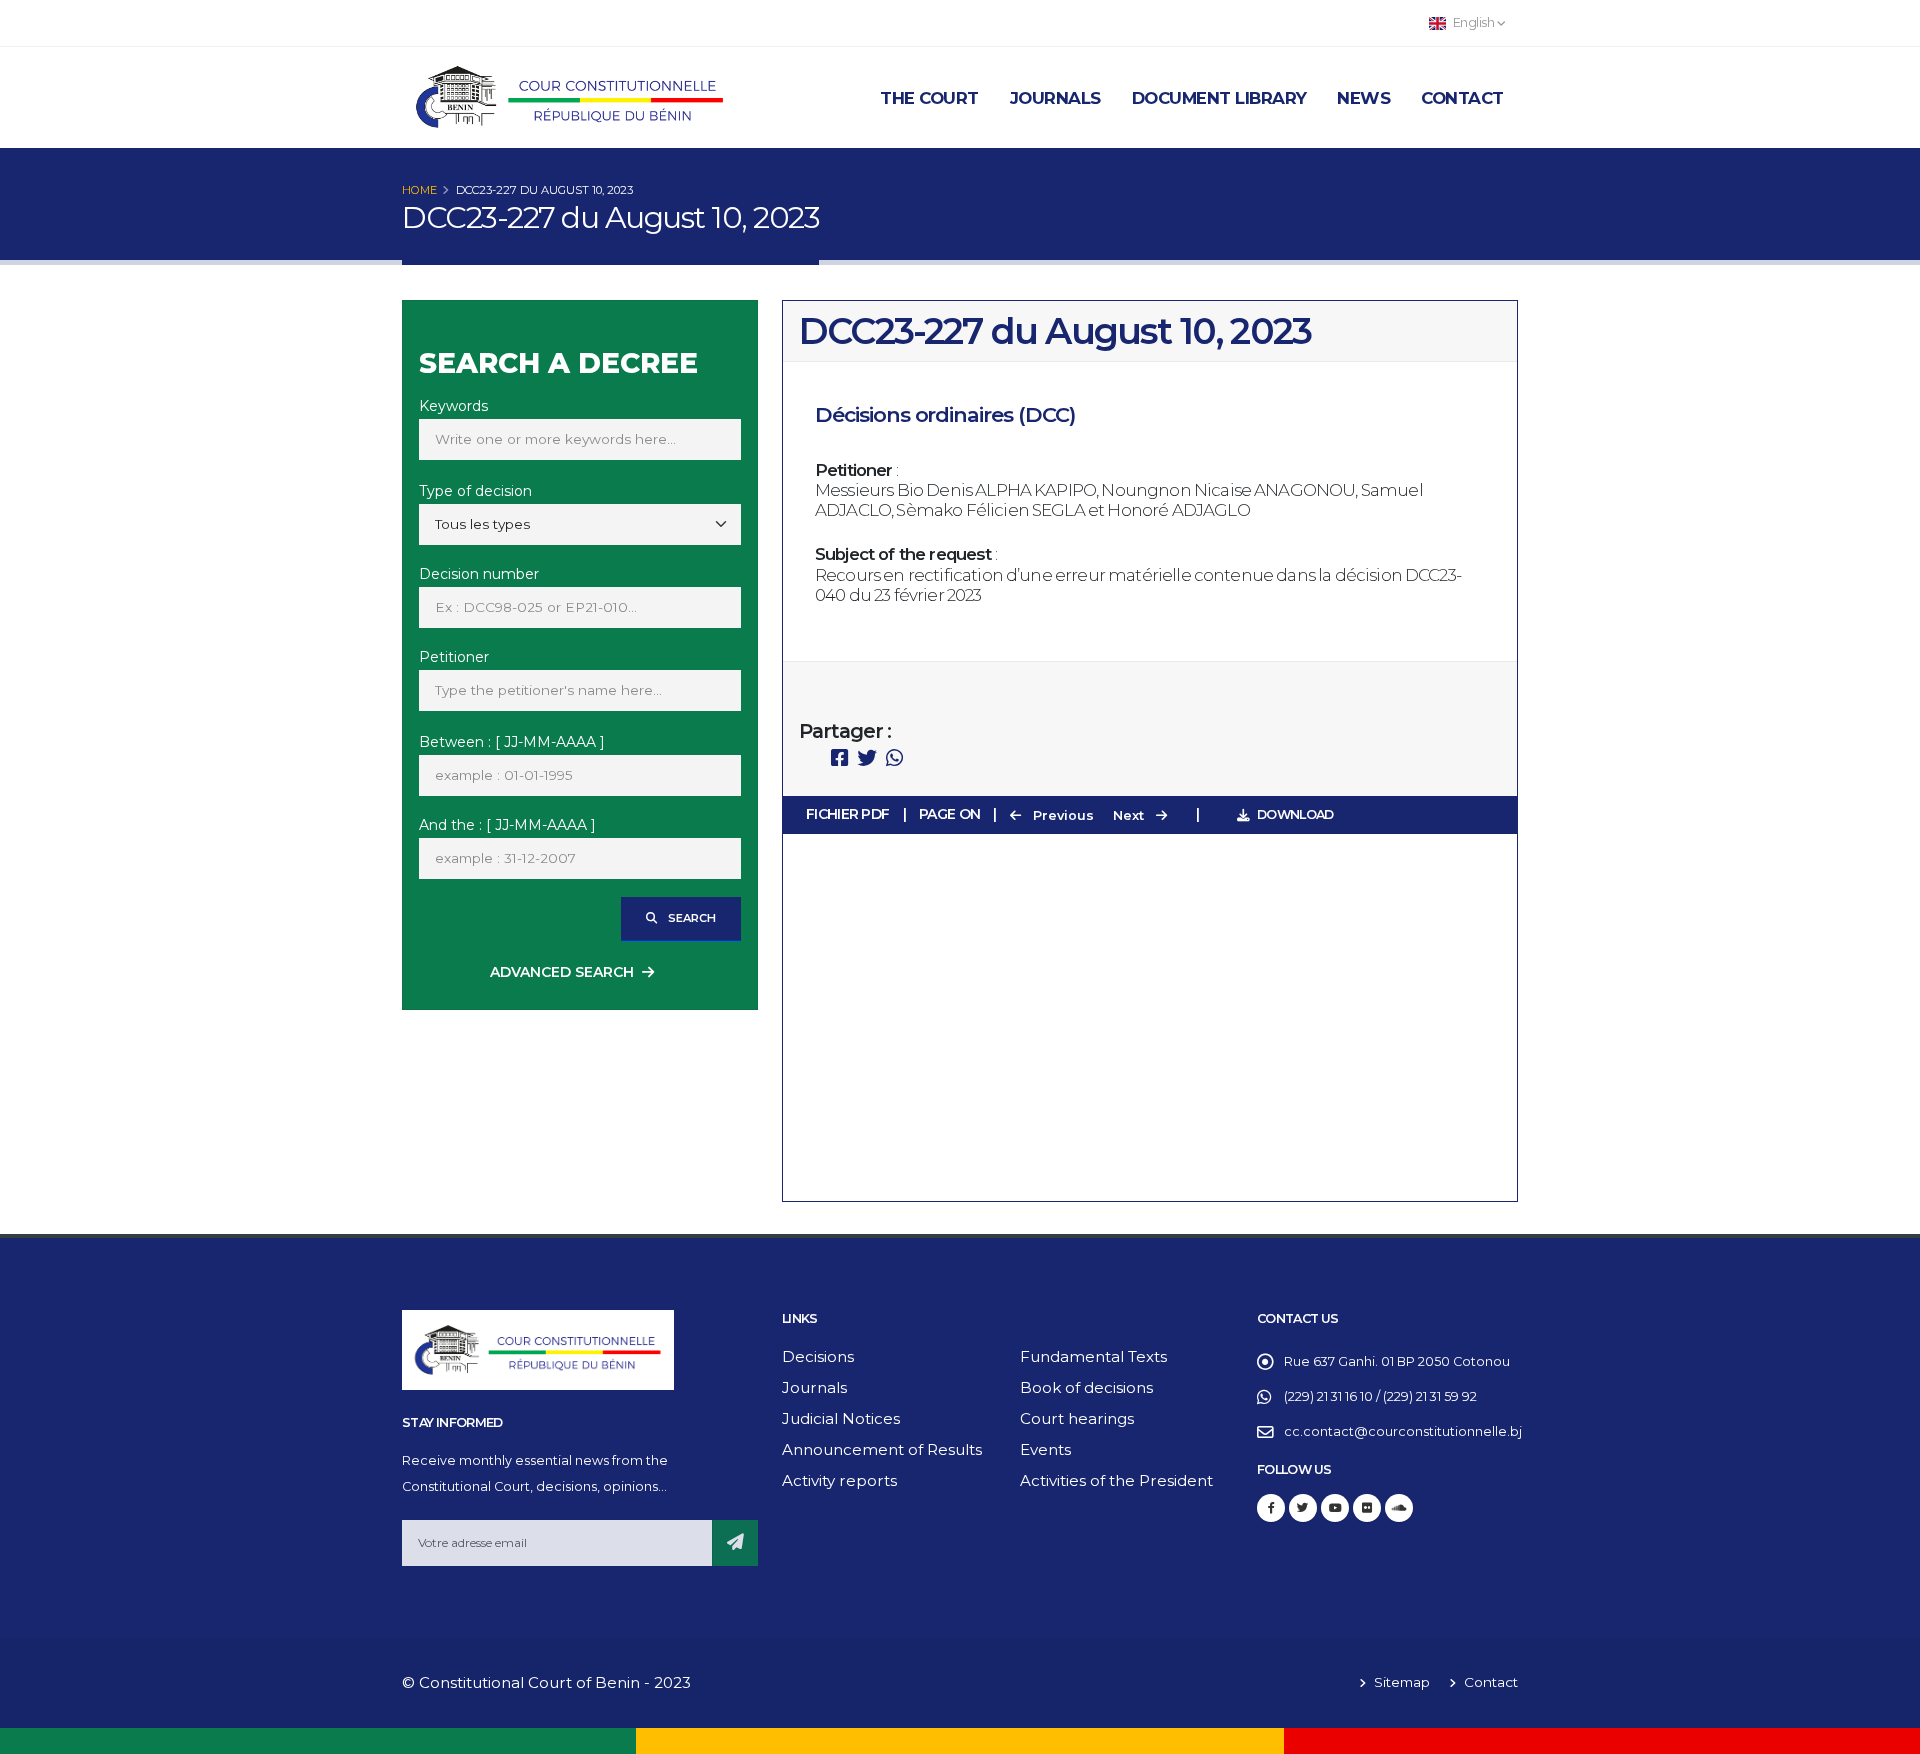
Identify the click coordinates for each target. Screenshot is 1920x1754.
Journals (1055, 98)
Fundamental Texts (1093, 1356)
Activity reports (839, 1480)
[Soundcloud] (1399, 1508)
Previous (1061, 815)
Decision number (479, 574)
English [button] (1473, 22)
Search (690, 918)
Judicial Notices (841, 1418)
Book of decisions (1086, 1387)
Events (1045, 1449)
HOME (419, 190)
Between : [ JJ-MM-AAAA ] (512, 742)
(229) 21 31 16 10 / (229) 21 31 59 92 (1380, 1396)
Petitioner (454, 657)
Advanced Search (562, 972)
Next (1130, 815)
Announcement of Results (882, 1449)
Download (1295, 814)
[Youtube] (1335, 1508)
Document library (1219, 98)
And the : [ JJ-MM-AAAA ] (507, 825)
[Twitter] (1303, 1508)
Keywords (453, 406)
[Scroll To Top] (1885, 1731)
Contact (1462, 98)
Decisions (818, 1356)
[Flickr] (1367, 1508)
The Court (929, 98)
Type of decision (475, 491)
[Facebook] (1271, 1508)
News (1363, 98)
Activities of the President (1116, 1480)
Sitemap (1400, 1682)
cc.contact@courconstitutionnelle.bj (1403, 1431)
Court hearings (1077, 1418)
